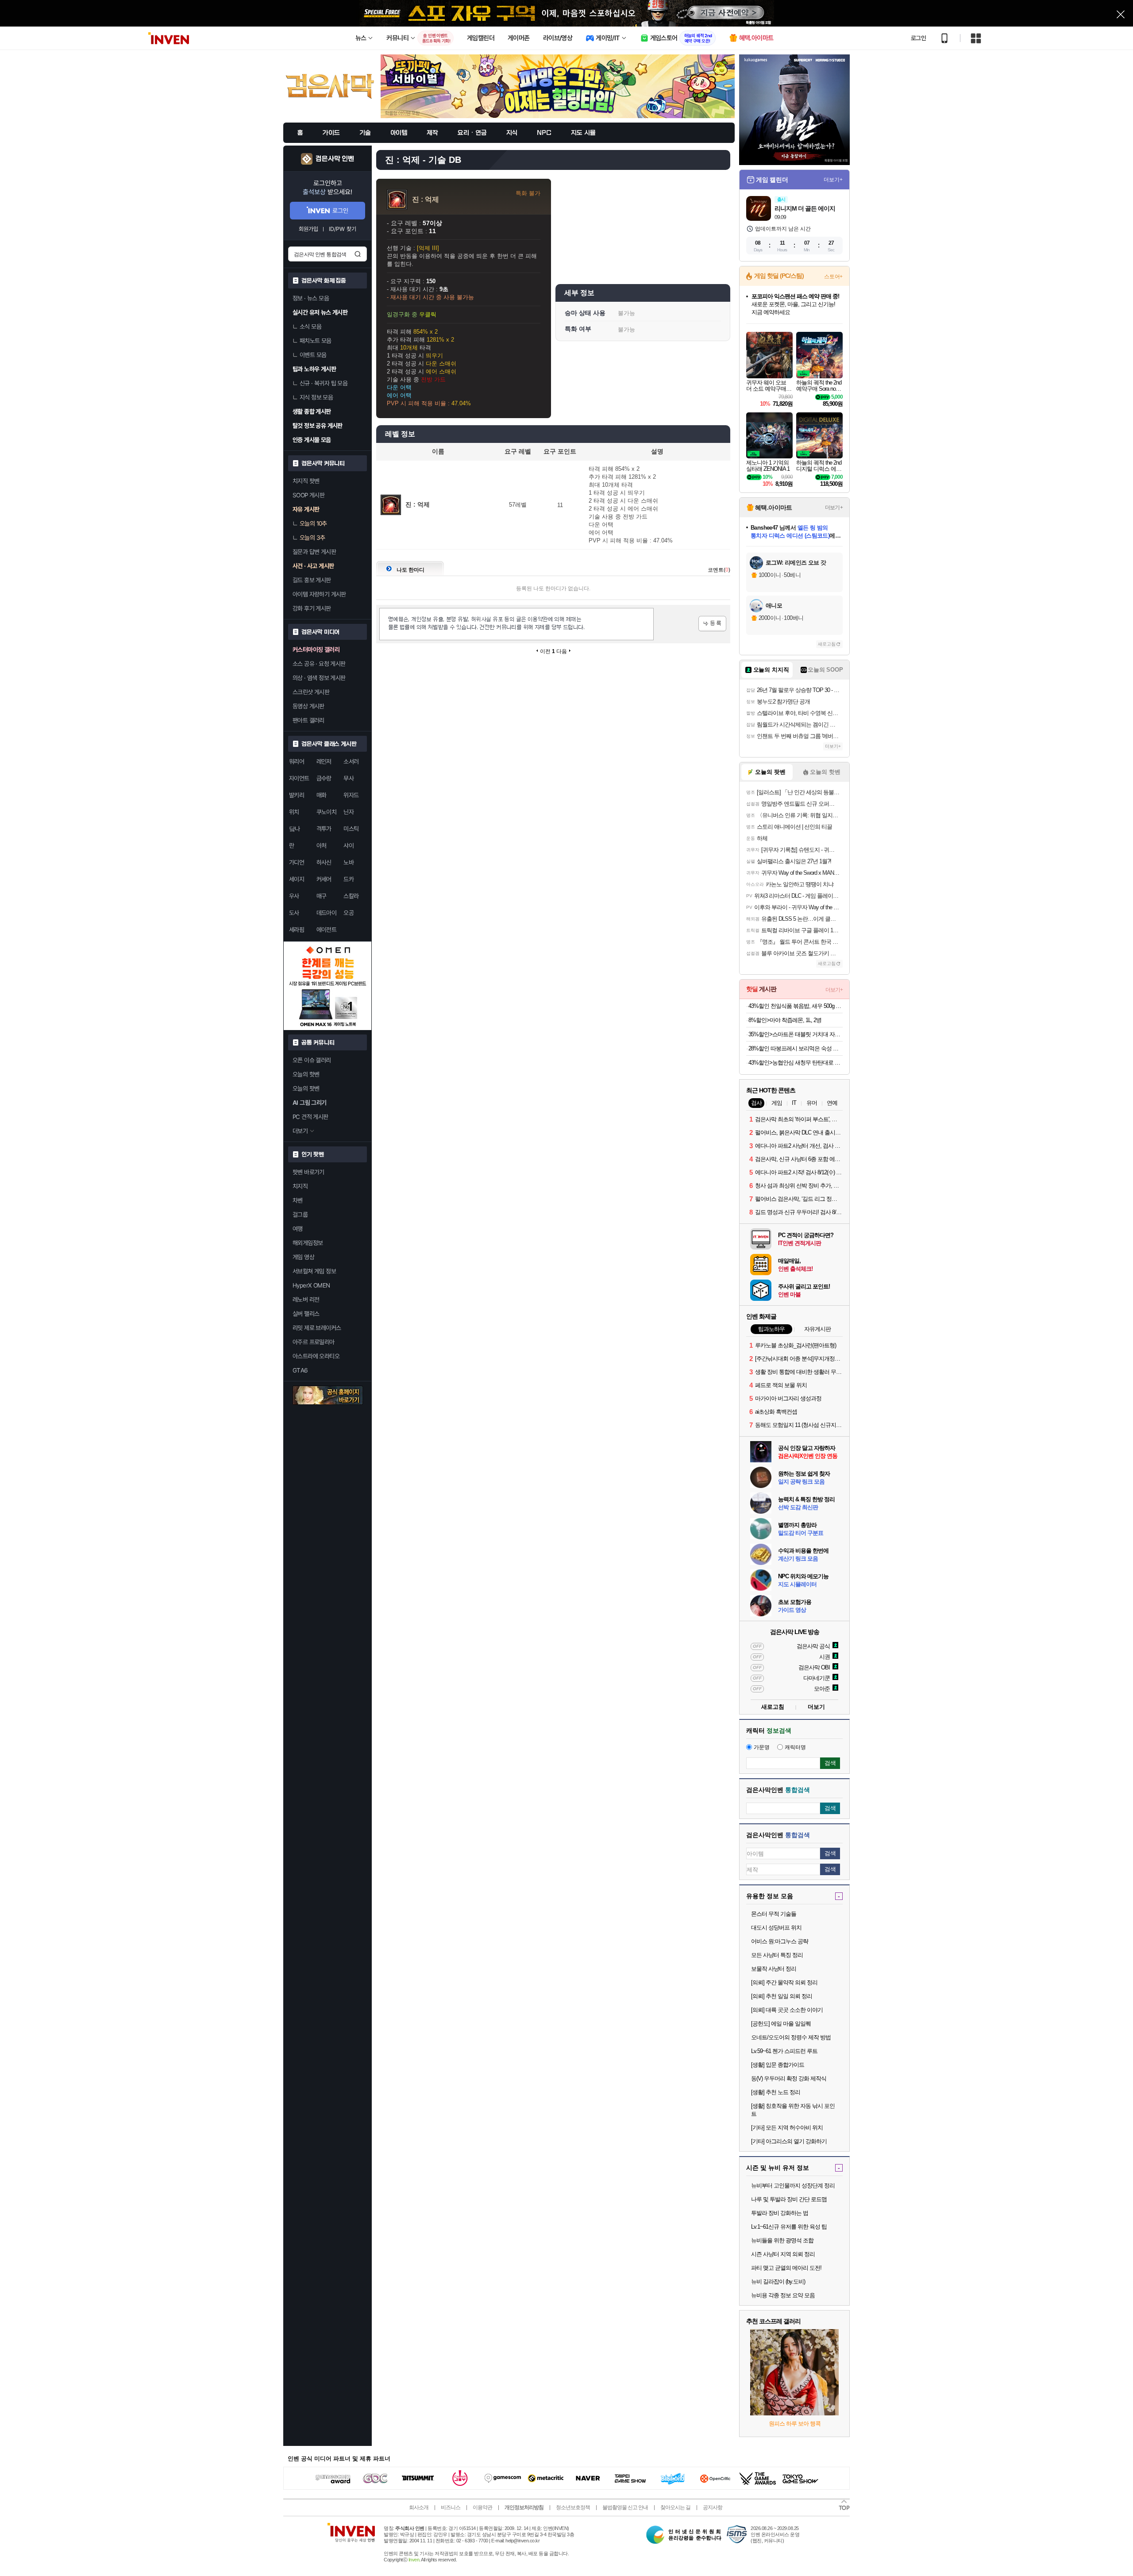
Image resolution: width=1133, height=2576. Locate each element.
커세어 (324, 879)
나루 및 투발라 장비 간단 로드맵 (789, 2199)
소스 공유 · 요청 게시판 (319, 664)
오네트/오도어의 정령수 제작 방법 (791, 2037)
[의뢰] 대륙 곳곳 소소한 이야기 (787, 2010)
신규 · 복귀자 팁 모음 (324, 383)
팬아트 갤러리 (308, 720)
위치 (294, 812)
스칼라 (351, 896)
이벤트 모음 (313, 355)
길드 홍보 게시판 (312, 580)
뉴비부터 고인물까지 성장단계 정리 (793, 2186)
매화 (322, 795)
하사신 (324, 862)
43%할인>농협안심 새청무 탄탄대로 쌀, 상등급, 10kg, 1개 (796, 1063)
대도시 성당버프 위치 (776, 1928)
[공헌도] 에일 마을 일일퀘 (781, 2024)
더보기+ (833, 180)
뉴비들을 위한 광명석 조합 (782, 2240)
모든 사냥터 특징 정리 (777, 1955)
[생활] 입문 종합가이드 (778, 2065)
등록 (712, 624)
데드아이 (327, 913)
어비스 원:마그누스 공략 (780, 1941)
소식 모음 (310, 327)
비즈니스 (451, 2507)
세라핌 (297, 930)
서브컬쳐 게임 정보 (314, 1271)
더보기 (816, 1707)
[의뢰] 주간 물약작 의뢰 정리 (784, 1982)
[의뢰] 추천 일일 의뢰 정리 (782, 1996)
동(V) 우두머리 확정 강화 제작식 (789, 2078)
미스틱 (351, 829)
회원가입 (308, 229)
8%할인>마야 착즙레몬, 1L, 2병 (785, 1020)
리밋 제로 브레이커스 (317, 1328)
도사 (294, 913)
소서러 (351, 761)
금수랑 (324, 778)
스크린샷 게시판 (311, 692)
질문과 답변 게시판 (314, 552)
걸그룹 (300, 1215)
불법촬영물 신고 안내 (625, 2507)
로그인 (918, 38)
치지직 (300, 1186)
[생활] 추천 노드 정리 (776, 2092)
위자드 (351, 795)
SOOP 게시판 (308, 495)
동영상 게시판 (308, 706)
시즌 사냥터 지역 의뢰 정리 (783, 2254)
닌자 (349, 812)
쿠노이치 (327, 812)
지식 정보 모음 (316, 397)
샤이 (349, 846)
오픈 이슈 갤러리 (312, 1060)
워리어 (297, 761)
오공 (349, 913)
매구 (322, 896)
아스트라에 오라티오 (316, 1356)
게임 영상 (303, 1257)
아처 (322, 846)
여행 (298, 1229)
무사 (349, 778)
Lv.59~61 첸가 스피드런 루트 (784, 2051)
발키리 (297, 795)
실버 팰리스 (306, 1314)
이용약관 (482, 2507)
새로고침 (827, 644)
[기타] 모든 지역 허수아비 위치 (787, 2128)
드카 (349, 879)
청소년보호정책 (573, 2507)
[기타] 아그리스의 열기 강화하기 (789, 2141)
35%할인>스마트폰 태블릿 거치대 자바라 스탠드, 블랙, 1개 (796, 1034)
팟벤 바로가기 (308, 1172)
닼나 (295, 829)
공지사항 (713, 2507)
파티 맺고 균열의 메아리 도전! (786, 2268)
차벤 (298, 1200)
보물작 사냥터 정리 (774, 1969)
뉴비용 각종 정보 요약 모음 (783, 2295)
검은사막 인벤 (335, 159)
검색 (358, 254)
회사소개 (419, 2507)
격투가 (324, 829)
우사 (294, 896)
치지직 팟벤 (306, 481)
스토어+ (833, 277)
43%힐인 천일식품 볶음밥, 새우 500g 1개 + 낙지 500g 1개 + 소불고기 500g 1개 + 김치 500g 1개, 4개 (796, 1006)
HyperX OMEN (311, 1285)
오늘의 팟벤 (306, 1088)
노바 (349, 862)
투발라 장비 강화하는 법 (780, 2213)
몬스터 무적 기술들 (774, 1914)
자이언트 (299, 778)
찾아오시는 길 (675, 2507)
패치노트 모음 (316, 341)
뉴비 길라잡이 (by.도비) (778, 2282)
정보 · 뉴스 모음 (311, 298)
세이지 (297, 879)
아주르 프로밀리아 (314, 1342)
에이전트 (327, 930)
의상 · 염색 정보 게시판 (319, 678)
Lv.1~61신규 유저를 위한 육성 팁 (789, 2227)
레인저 (324, 761)
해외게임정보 (308, 1243)
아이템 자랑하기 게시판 (319, 594)
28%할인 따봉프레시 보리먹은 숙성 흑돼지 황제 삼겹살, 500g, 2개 (796, 1048)
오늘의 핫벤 (306, 1074)
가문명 (762, 1747)
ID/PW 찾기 (343, 229)
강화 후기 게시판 (312, 608)
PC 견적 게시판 (310, 1117)
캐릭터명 (795, 1747)
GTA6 (300, 1370)
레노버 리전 (306, 1300)
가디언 (297, 862)
